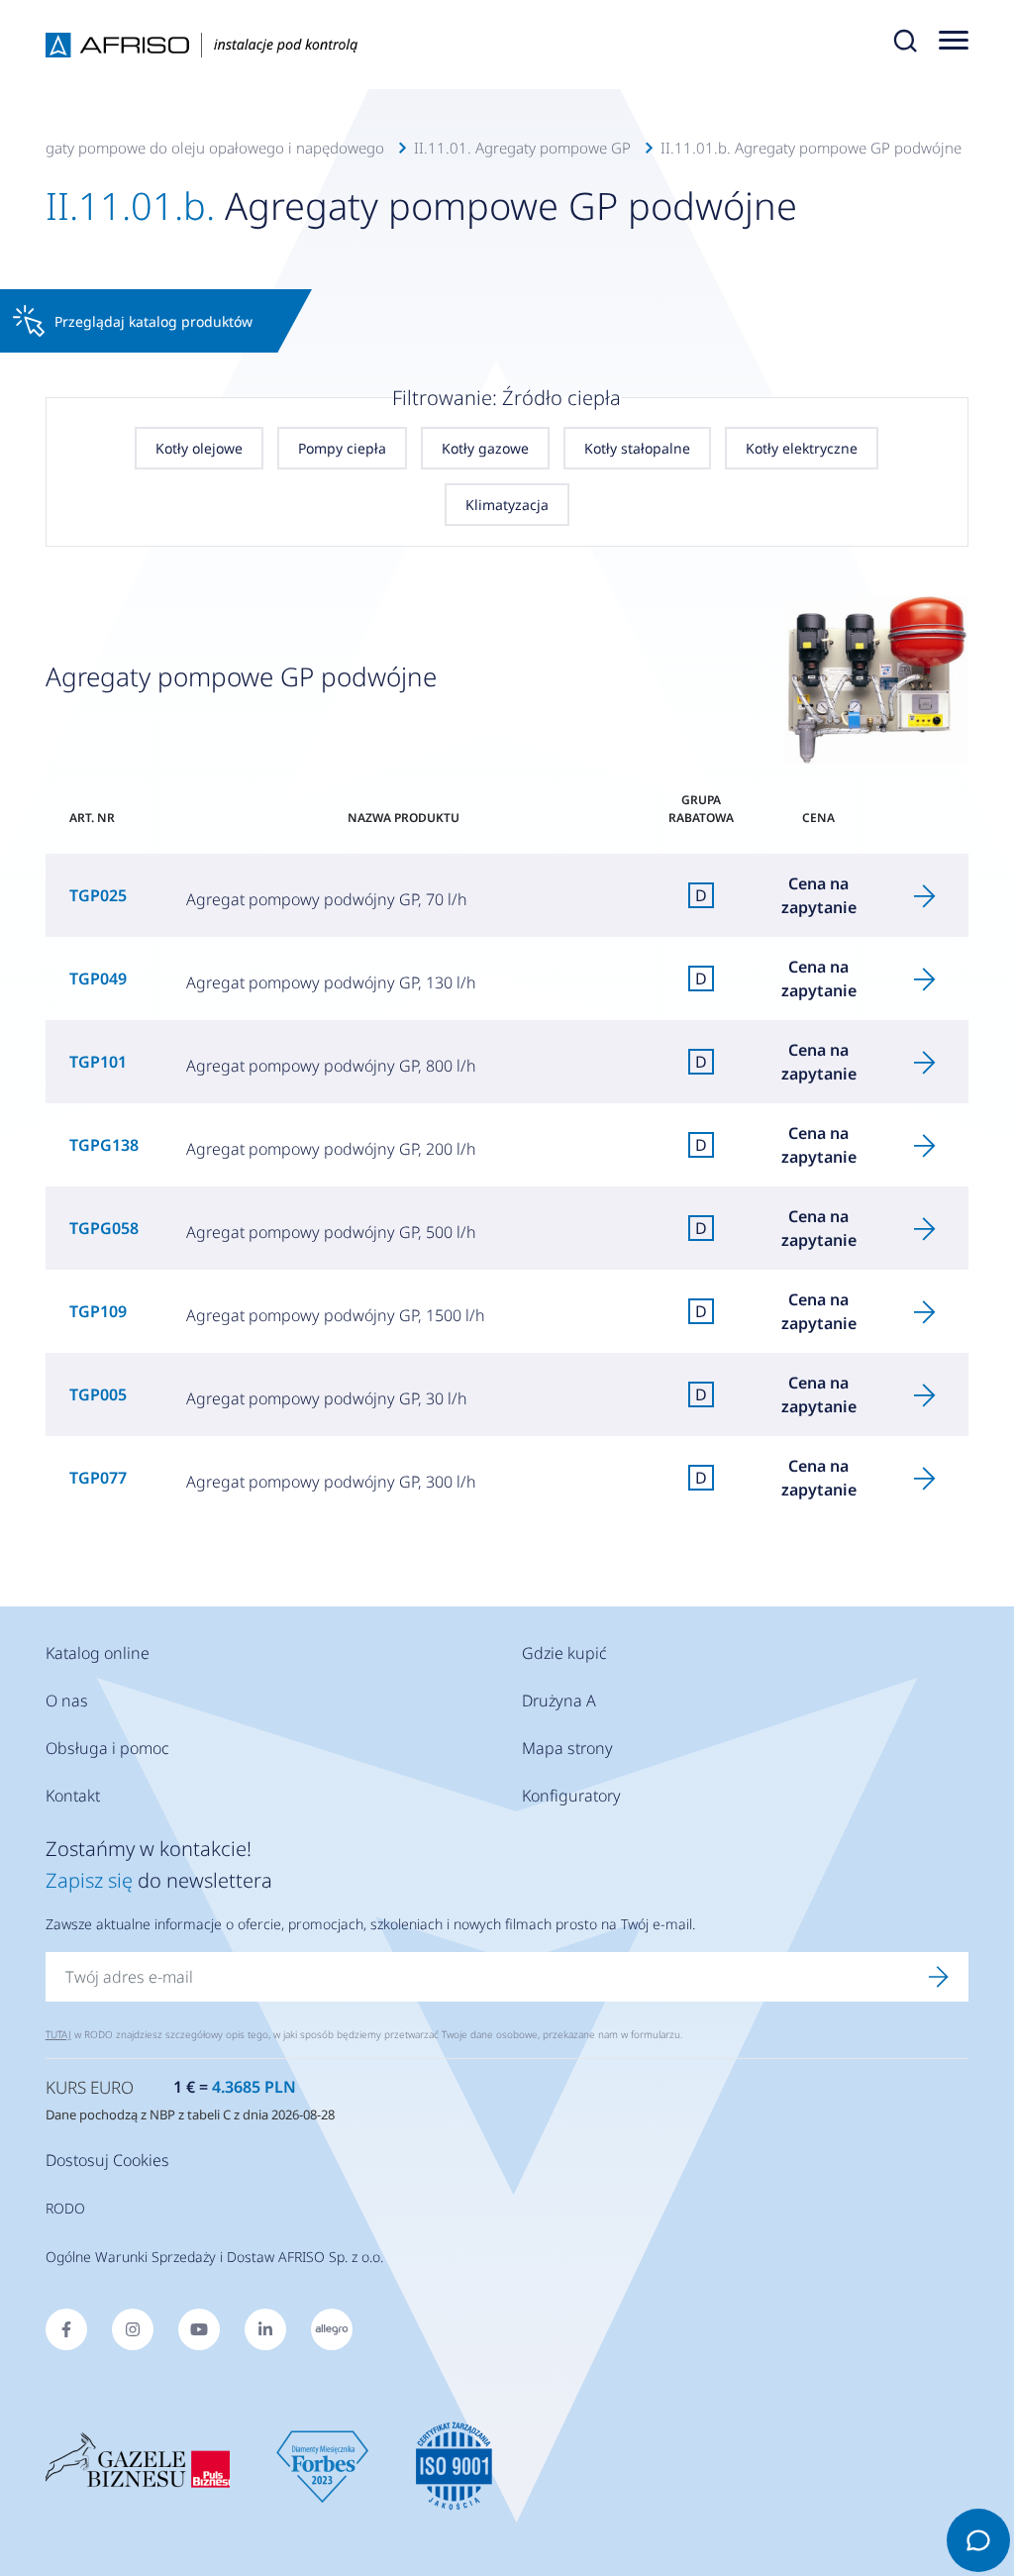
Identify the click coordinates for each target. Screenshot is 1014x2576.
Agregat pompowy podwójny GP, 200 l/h (331, 1149)
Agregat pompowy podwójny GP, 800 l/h (331, 1066)
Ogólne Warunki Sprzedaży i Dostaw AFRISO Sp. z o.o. (214, 2257)
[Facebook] (66, 2329)
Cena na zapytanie (819, 895)
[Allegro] (332, 2329)
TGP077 (98, 1478)
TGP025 (98, 895)
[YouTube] (199, 2329)
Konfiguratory (571, 1796)
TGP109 (98, 1311)
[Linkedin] (265, 2329)
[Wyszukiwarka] (905, 45)
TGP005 (98, 1394)
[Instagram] (133, 2329)
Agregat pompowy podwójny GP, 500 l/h (331, 1232)
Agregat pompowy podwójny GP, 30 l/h (327, 1398)
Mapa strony (567, 1748)
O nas (67, 1700)
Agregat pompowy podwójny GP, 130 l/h (331, 982)
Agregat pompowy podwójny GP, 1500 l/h (336, 1315)
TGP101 (98, 1062)
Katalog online (98, 1653)
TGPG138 (104, 1145)
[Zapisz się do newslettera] (939, 1977)
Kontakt (73, 1796)
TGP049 (98, 979)
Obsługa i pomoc (107, 1748)
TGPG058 (104, 1228)
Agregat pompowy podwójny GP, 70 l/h (327, 899)
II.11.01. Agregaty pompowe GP (522, 148)
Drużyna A (559, 1700)
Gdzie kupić (564, 1653)
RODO (65, 2208)
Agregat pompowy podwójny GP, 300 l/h (331, 1482)
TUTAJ (58, 2034)
